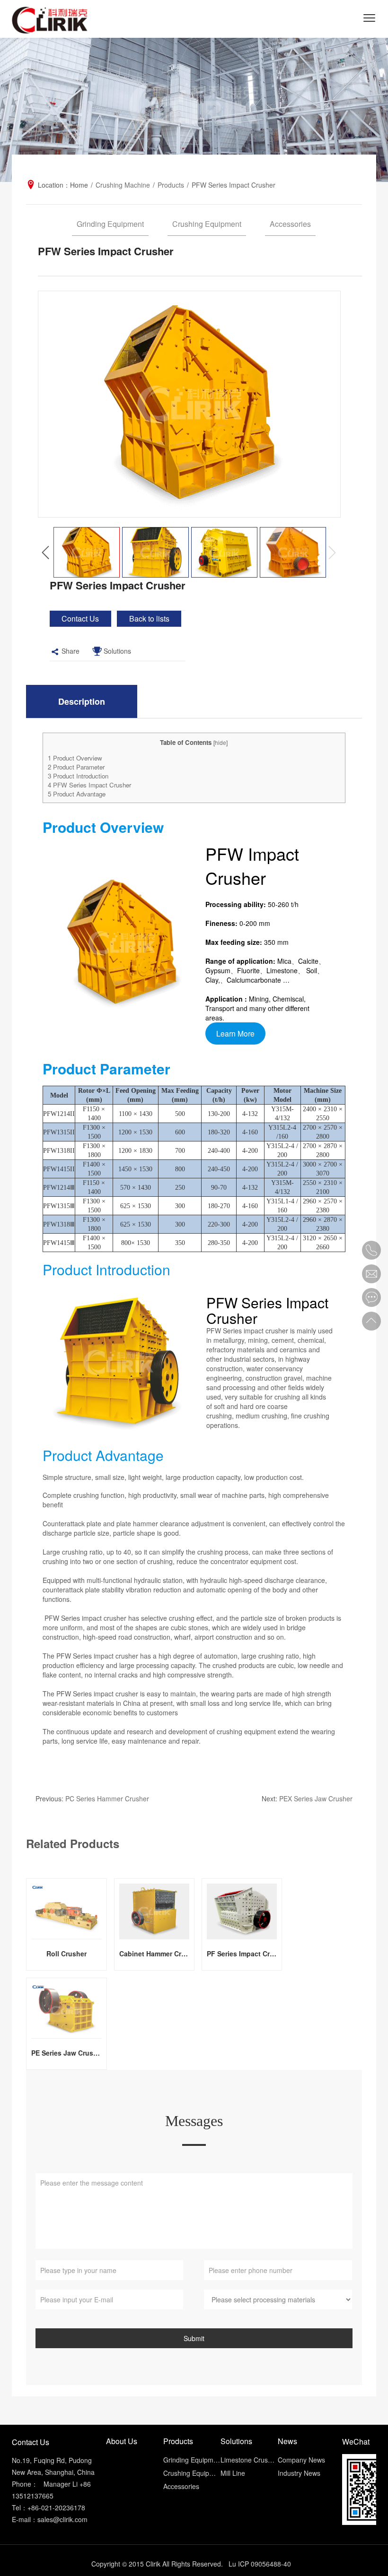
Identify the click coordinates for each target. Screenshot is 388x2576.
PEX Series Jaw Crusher (316, 1798)
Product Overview (75, 758)
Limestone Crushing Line (249, 2460)
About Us (122, 2441)
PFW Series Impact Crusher (89, 785)
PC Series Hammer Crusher (107, 1798)
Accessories (290, 224)
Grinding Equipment (110, 224)
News (287, 2441)
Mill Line (233, 2473)
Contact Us (80, 618)
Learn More (235, 1033)
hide (220, 742)
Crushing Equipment (207, 224)
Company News (301, 2460)
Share (71, 651)
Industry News (299, 2473)
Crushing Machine (123, 185)
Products (171, 185)
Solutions (117, 651)
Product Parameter (76, 767)
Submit (194, 2338)
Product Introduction (78, 776)
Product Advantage (77, 794)
